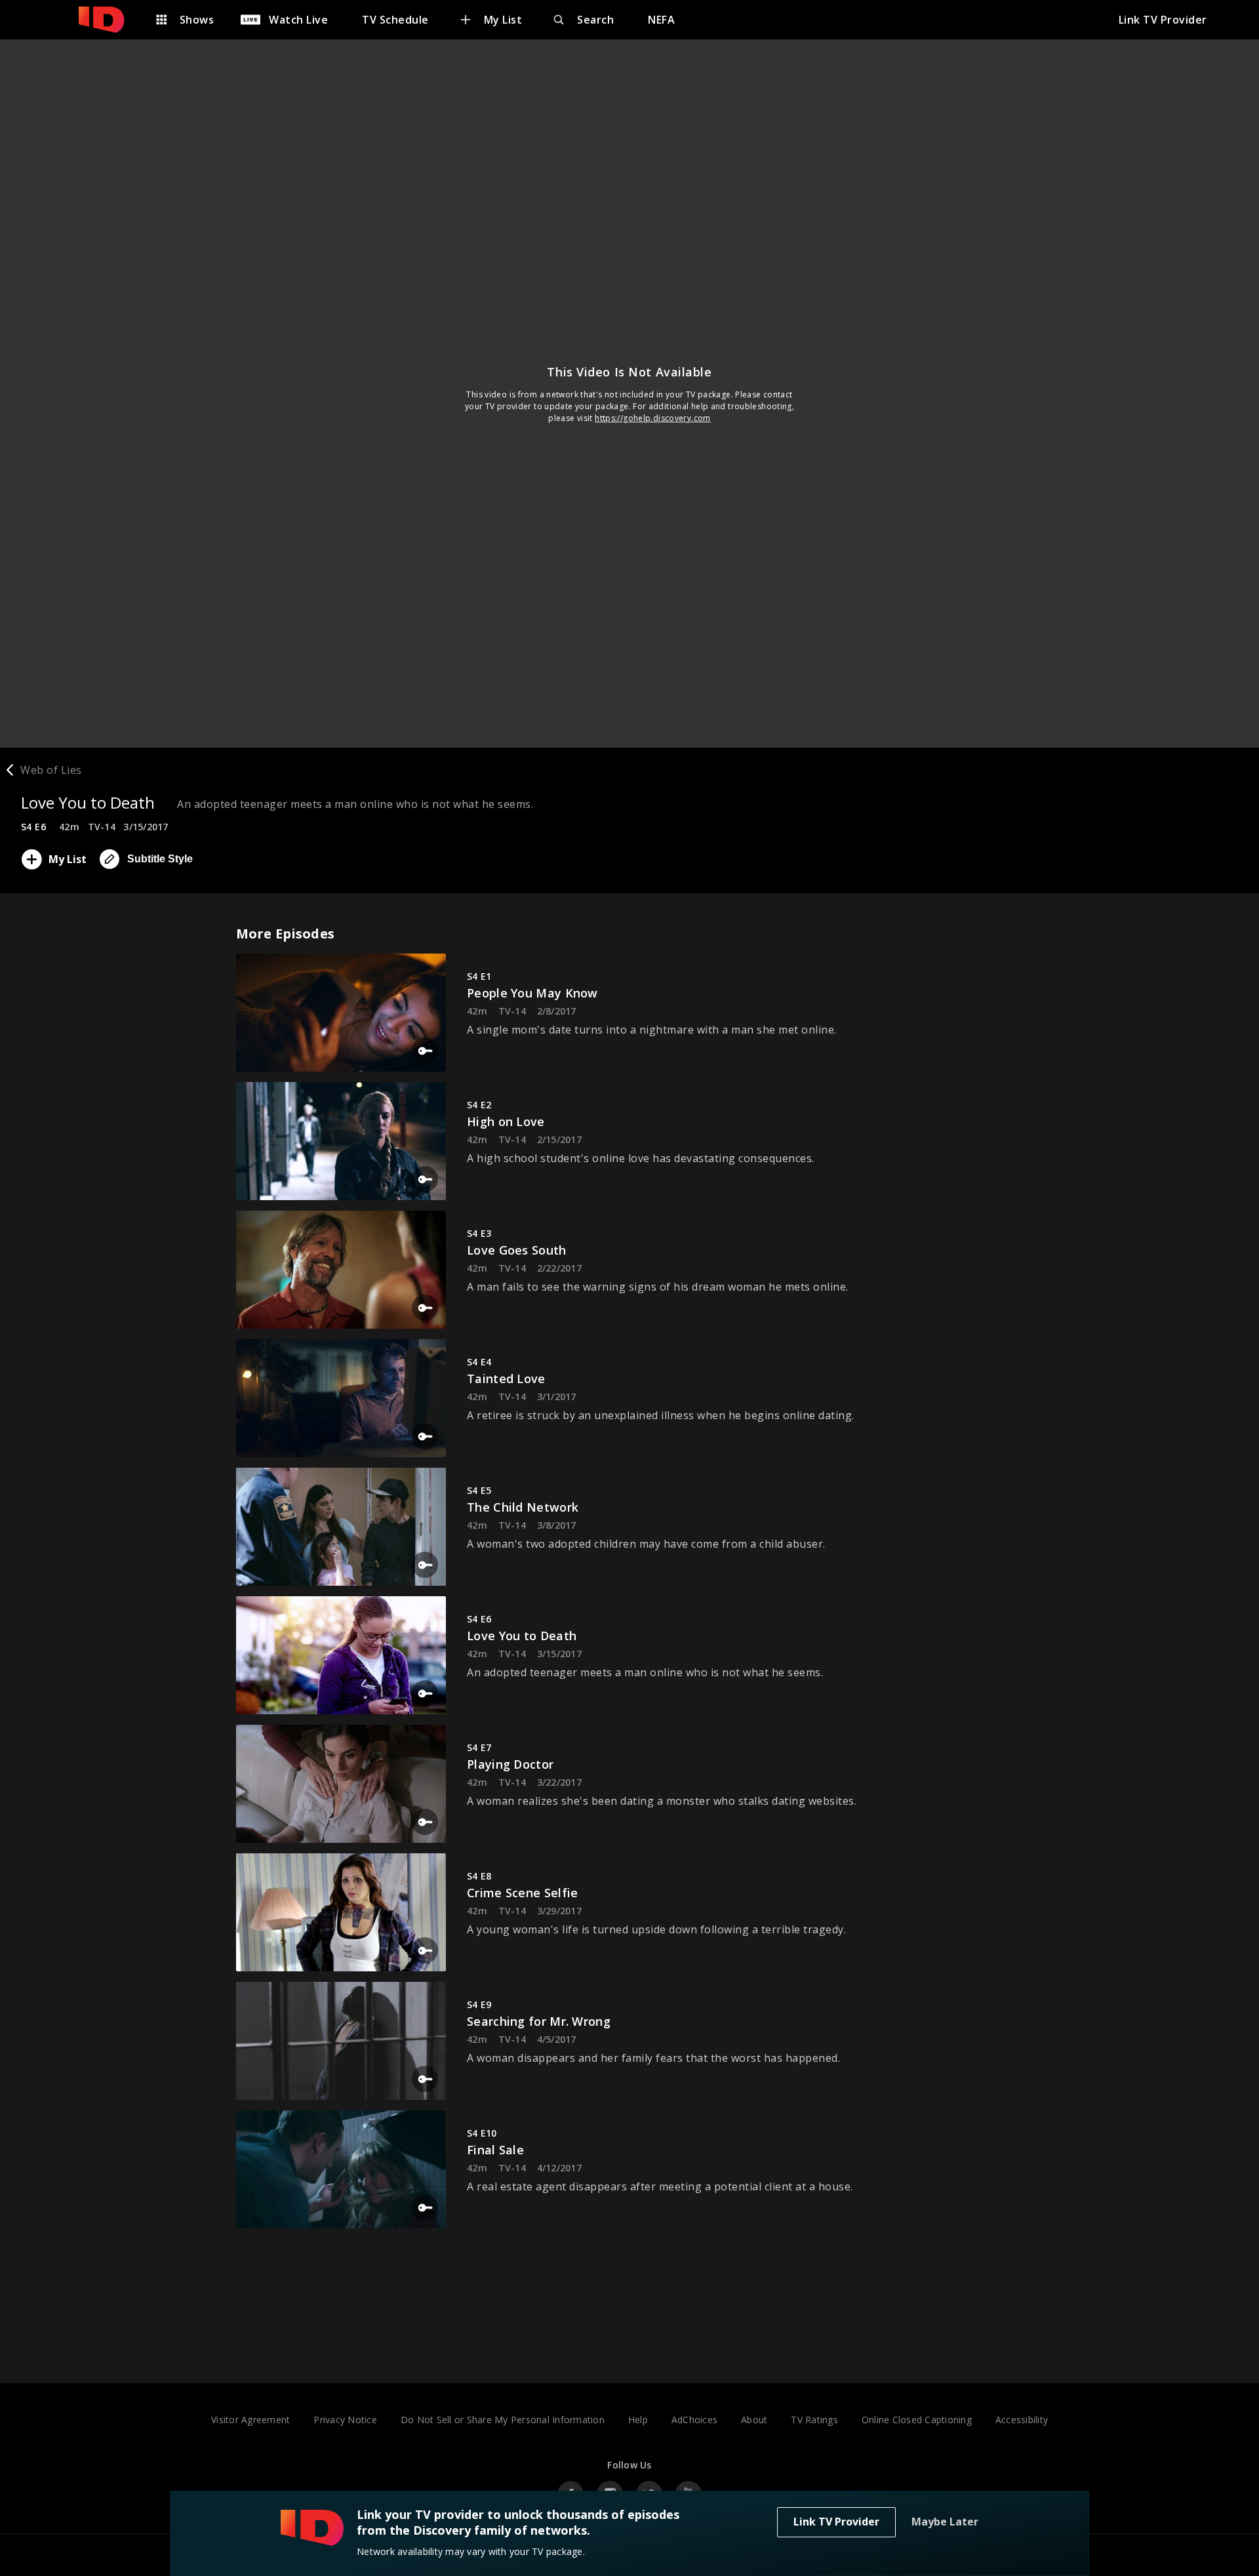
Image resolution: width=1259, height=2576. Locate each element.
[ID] (108, 20)
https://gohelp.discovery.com (653, 418)
